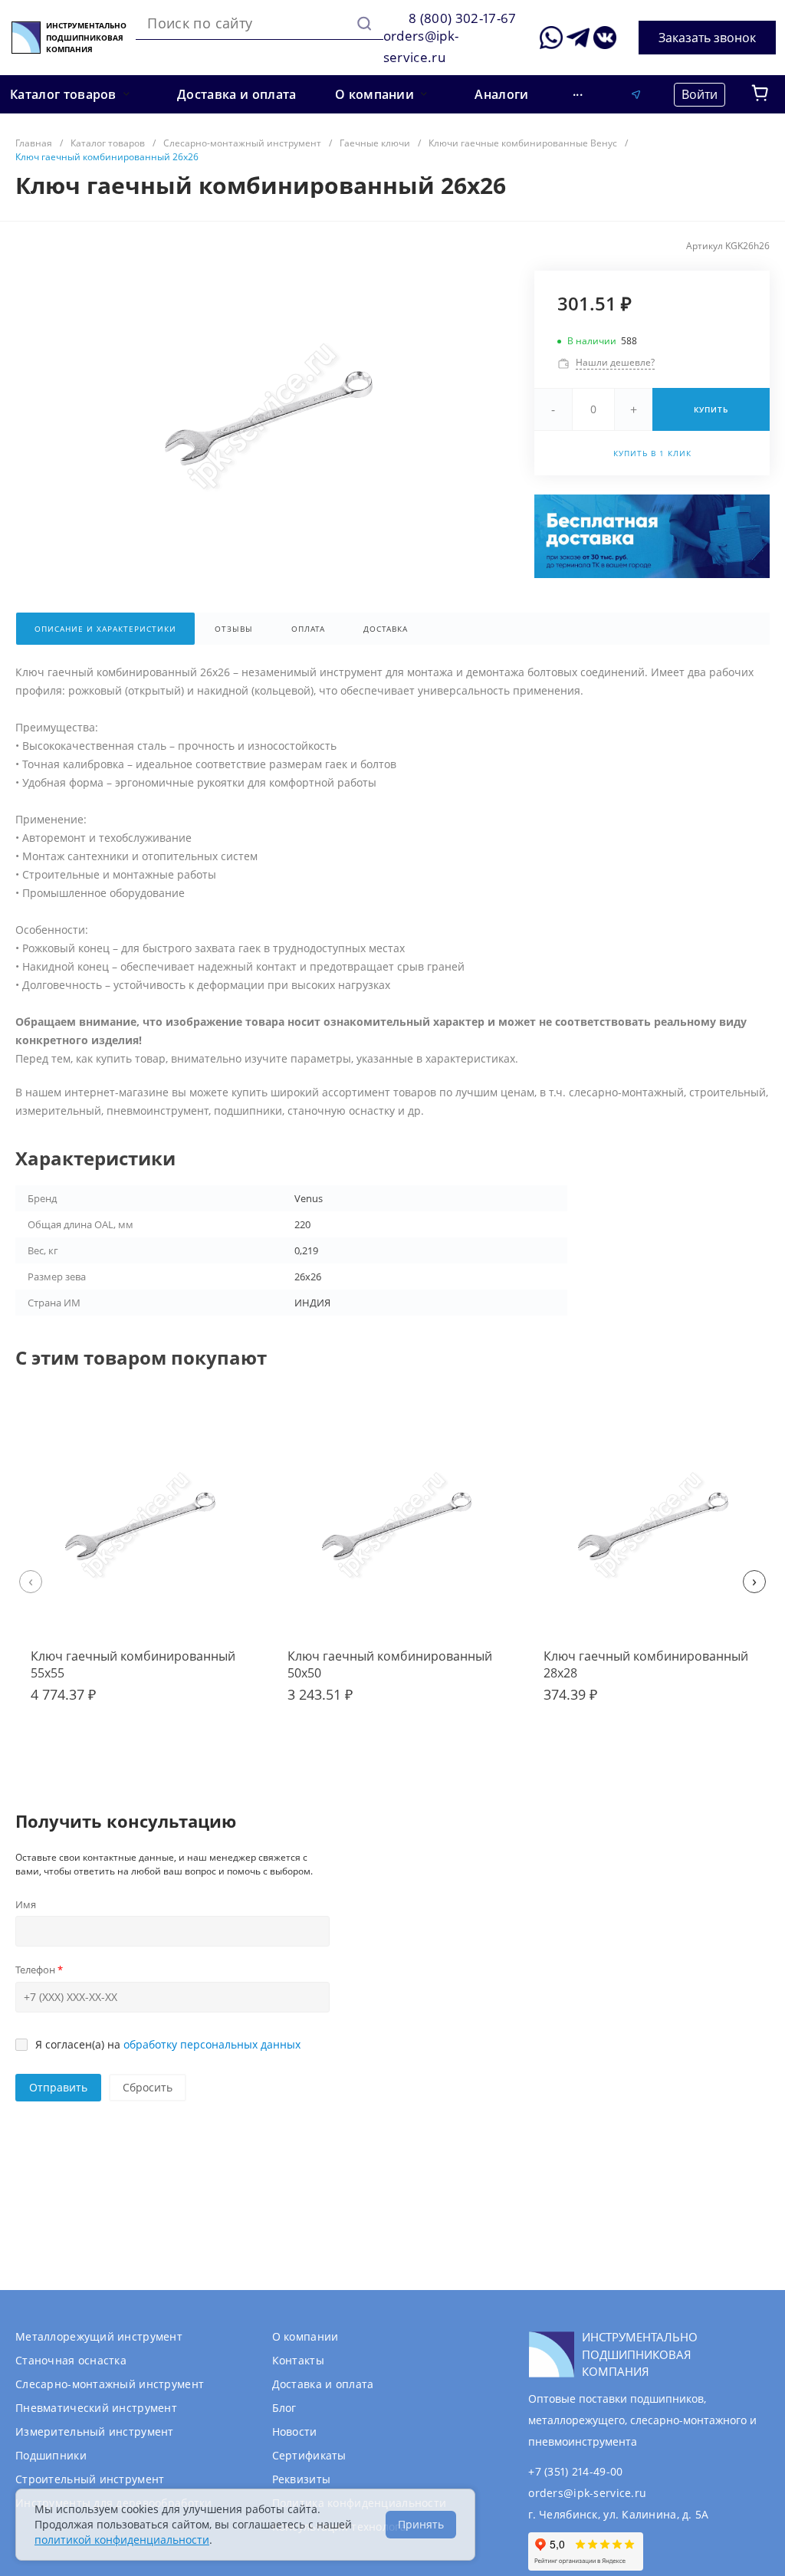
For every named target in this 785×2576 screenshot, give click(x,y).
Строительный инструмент (90, 2479)
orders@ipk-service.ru (587, 2493)
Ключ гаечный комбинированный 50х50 (390, 1664)
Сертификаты (309, 2455)
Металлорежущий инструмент (99, 2336)
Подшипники (51, 2455)
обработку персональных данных (212, 2044)
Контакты (298, 2360)
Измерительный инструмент (95, 2431)
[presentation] (31, 1582)
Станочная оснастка (71, 2360)
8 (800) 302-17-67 (463, 18)
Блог (284, 2408)
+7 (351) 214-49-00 (575, 2471)
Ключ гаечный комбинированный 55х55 (133, 1664)
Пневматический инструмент (96, 2408)
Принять (421, 2524)
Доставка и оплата (323, 2384)
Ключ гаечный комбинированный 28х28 (646, 1664)
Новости (295, 2431)
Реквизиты (302, 2479)
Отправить (58, 2087)
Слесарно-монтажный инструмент (110, 2384)
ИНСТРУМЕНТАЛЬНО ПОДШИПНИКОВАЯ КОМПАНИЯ (86, 37)
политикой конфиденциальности (122, 2540)
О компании (305, 2336)
